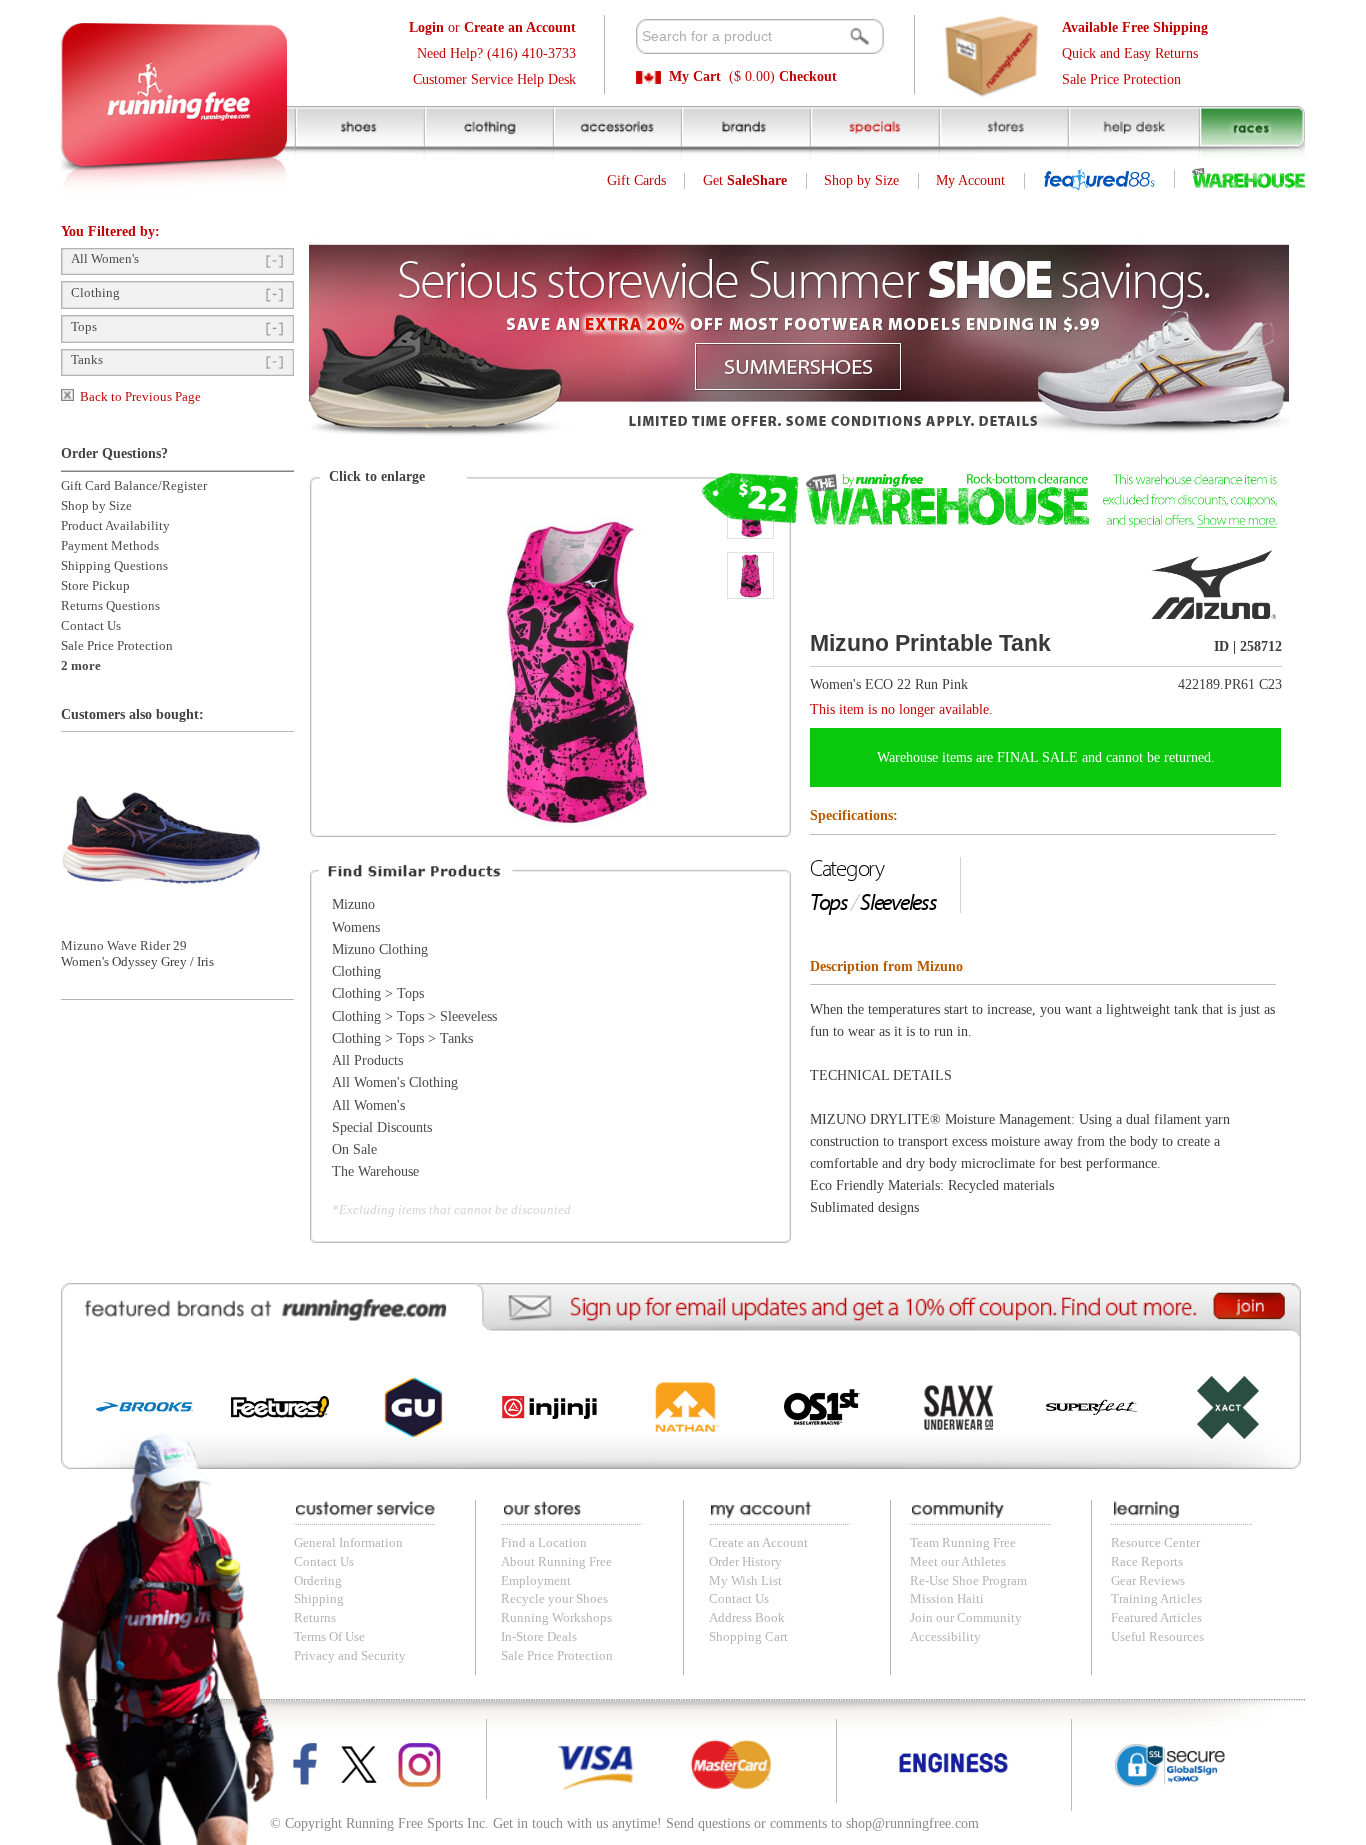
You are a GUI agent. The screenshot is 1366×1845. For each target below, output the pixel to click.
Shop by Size (861, 180)
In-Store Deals (539, 1637)
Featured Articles (1156, 1618)
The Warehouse (375, 1171)
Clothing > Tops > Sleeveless (414, 1016)
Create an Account (758, 1543)
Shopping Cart (748, 1637)
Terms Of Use (329, 1637)
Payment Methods (110, 546)
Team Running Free (963, 1543)
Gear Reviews (1148, 1581)
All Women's (105, 259)
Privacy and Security (350, 1656)
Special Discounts (382, 1127)
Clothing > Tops (378, 993)
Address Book (747, 1618)
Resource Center (1155, 1543)
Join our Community (966, 1618)
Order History (745, 1562)
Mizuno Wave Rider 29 (124, 946)
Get (745, 180)
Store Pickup (95, 586)
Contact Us (91, 626)
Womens (356, 927)
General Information (348, 1543)
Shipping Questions (114, 566)
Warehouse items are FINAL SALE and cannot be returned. (1046, 757)
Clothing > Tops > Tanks (402, 1038)
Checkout (808, 76)
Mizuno (353, 904)
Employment (536, 1581)
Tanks (87, 360)
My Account (970, 180)
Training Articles (1156, 1599)
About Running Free (556, 1562)
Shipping (319, 1599)
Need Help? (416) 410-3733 (496, 53)
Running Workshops (556, 1618)
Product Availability (115, 526)
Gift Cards (636, 180)
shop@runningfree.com (912, 1823)
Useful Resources (1157, 1637)
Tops (84, 327)
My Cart (695, 76)
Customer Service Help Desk (494, 79)
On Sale (354, 1149)
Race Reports (1147, 1562)
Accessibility (945, 1637)
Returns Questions (110, 606)
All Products (367, 1060)
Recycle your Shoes (554, 1599)
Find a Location (544, 1543)
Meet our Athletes (958, 1562)
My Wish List (745, 1581)
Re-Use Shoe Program (968, 1581)
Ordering (318, 1581)
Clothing (95, 293)
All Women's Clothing (395, 1082)
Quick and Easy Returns (1130, 53)
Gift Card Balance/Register (134, 486)
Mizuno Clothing (380, 949)
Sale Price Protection (1121, 79)
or (492, 27)
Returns (315, 1618)
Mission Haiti (947, 1599)
